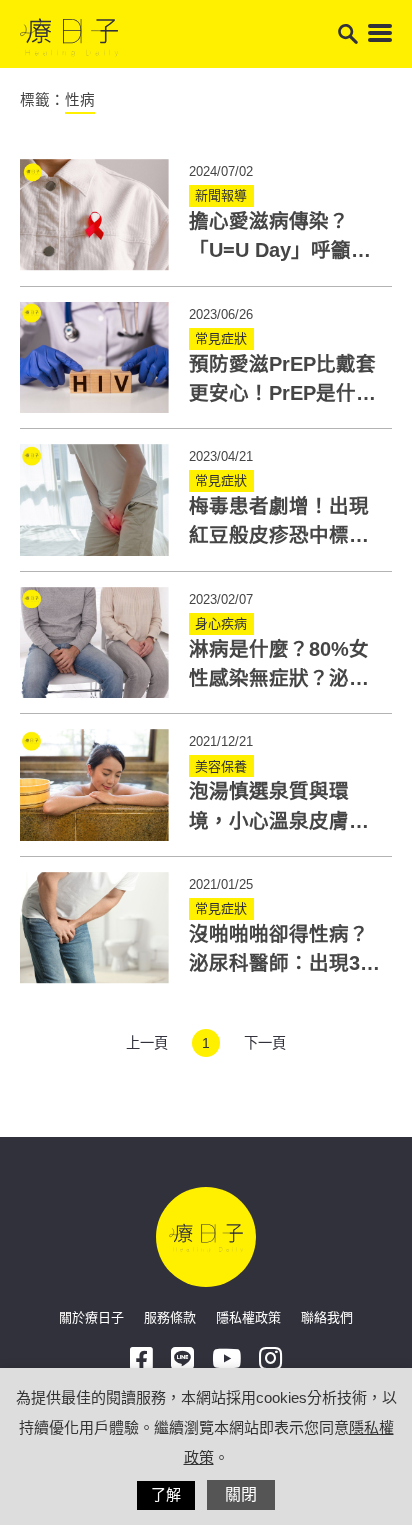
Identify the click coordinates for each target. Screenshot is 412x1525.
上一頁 (147, 1043)
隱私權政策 (248, 1317)
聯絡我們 (327, 1317)
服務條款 (170, 1317)
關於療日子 (91, 1317)
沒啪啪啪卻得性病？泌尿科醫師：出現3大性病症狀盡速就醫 (284, 963)
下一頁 (265, 1043)
